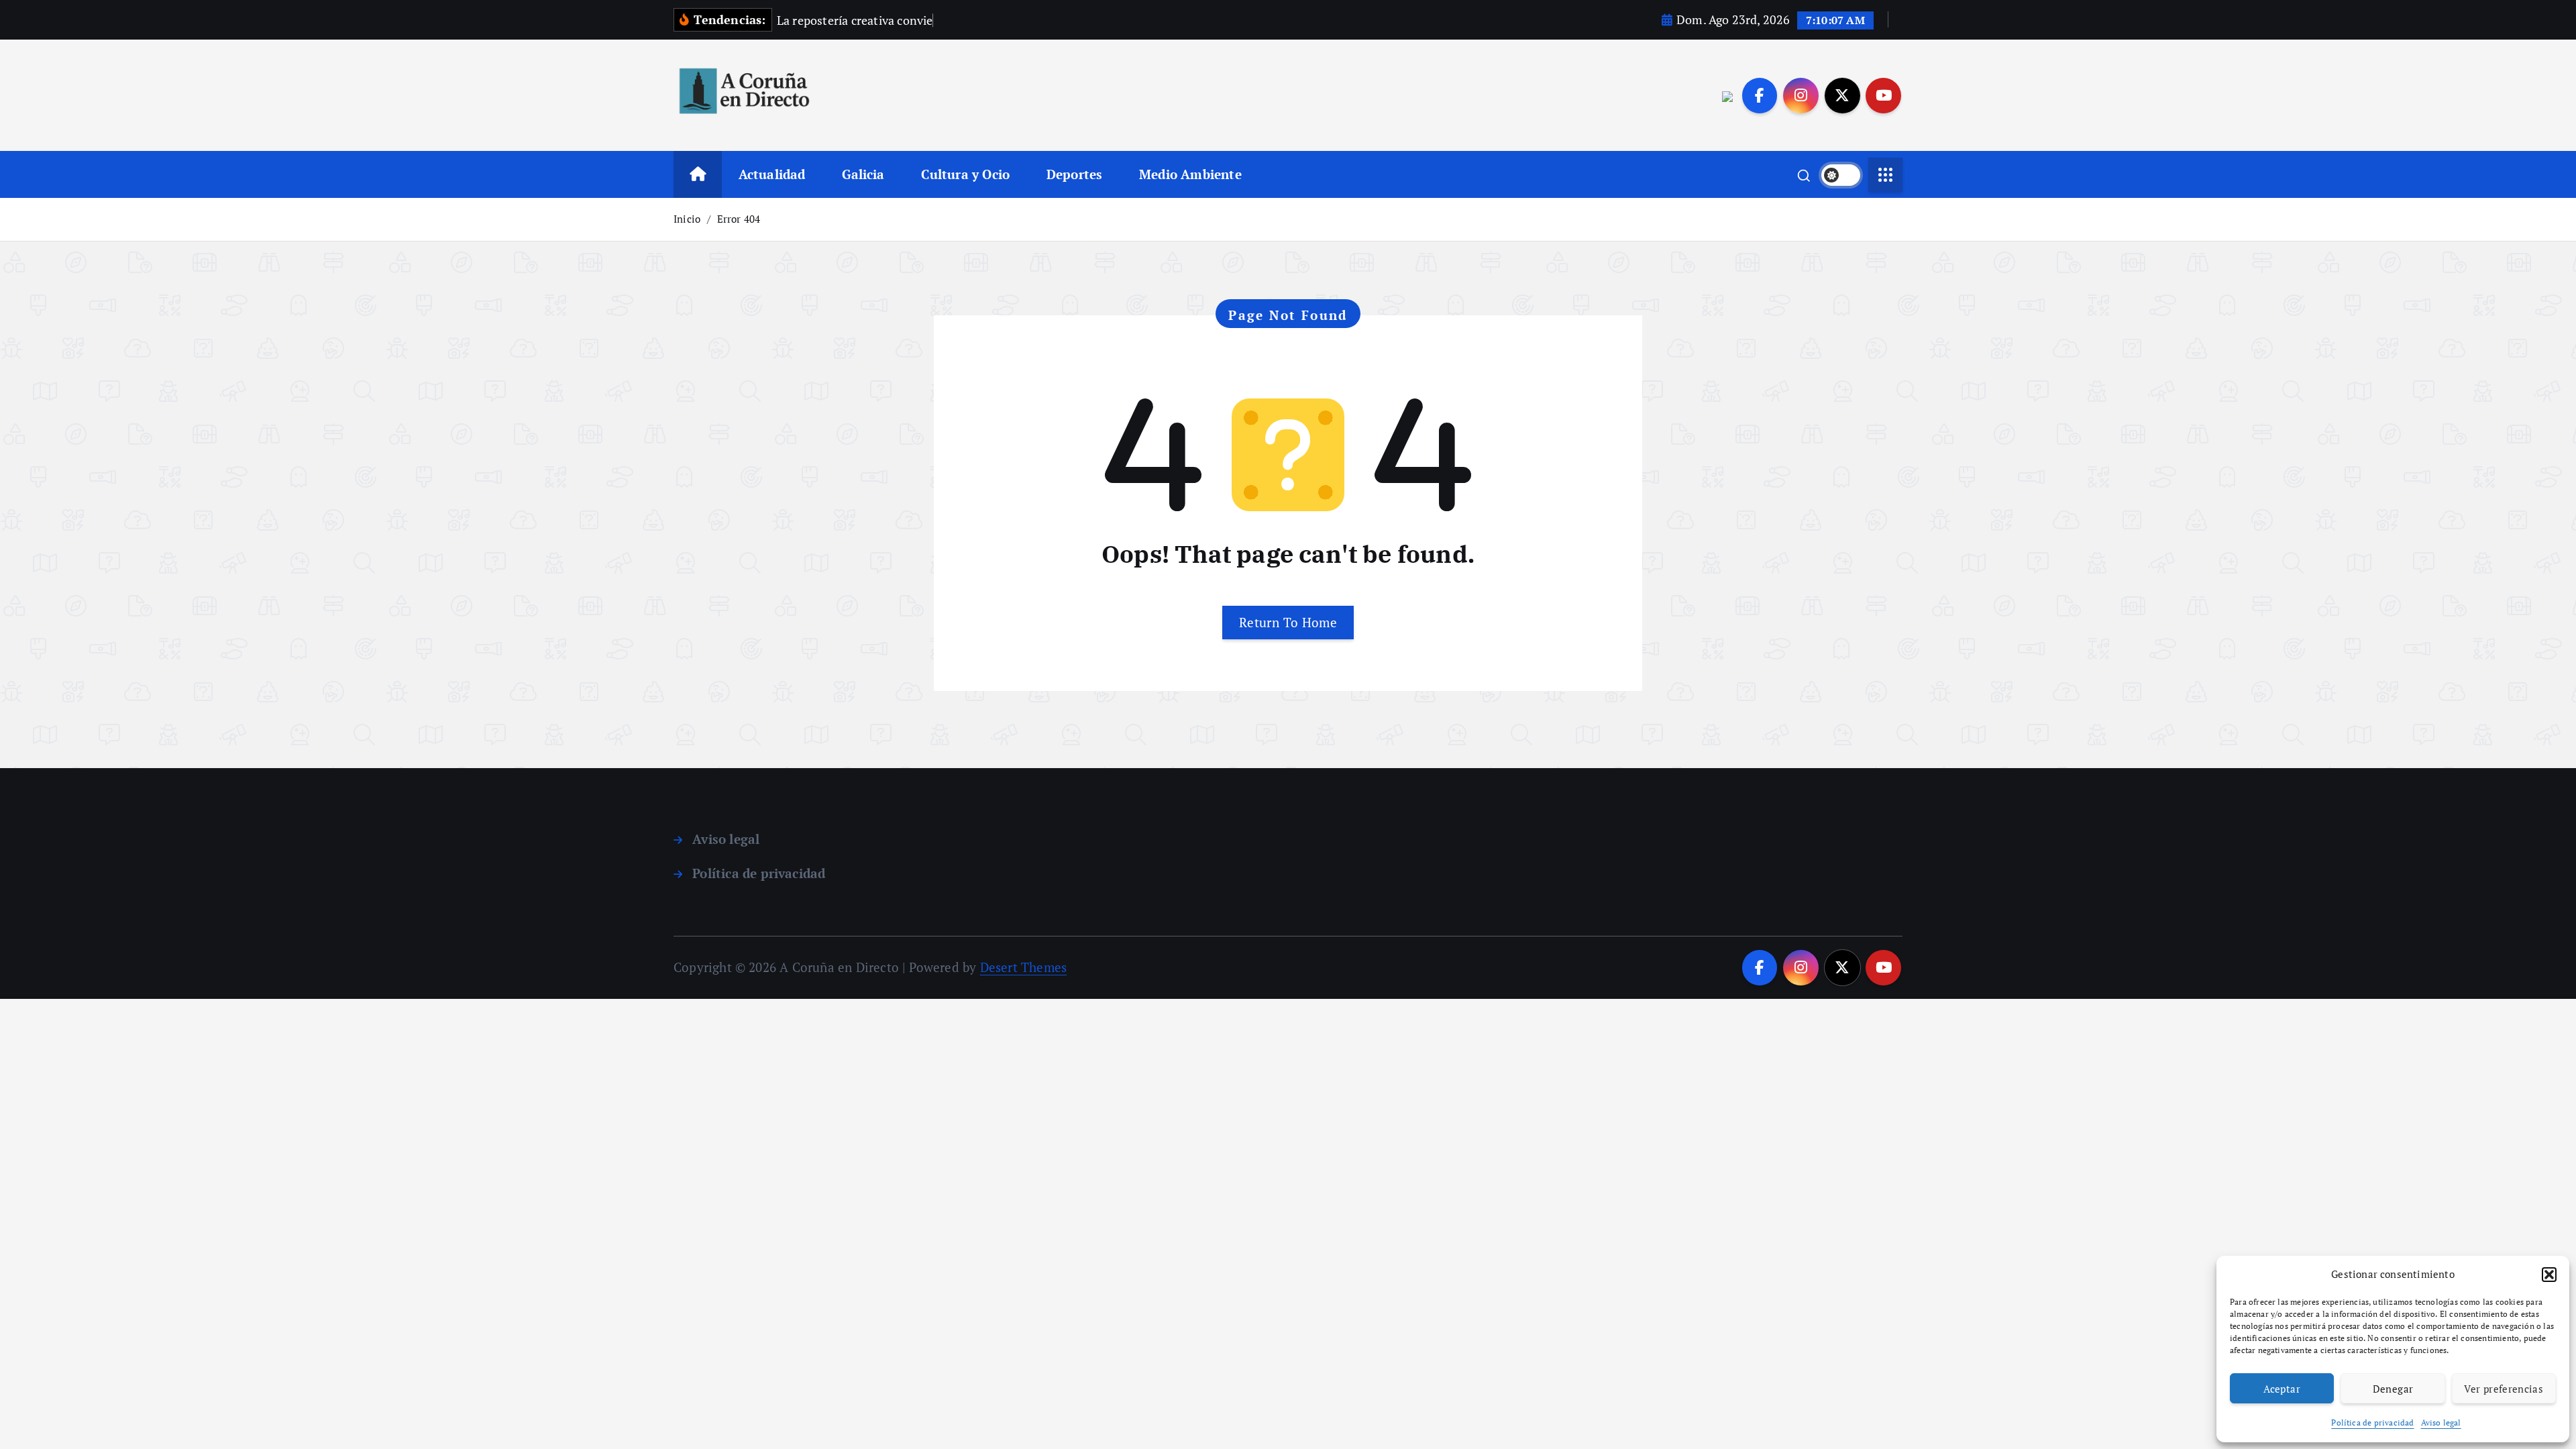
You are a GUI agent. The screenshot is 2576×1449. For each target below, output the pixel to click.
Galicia (863, 174)
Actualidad (772, 174)
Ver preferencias (2504, 1389)
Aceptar (2282, 1389)
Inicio (687, 219)
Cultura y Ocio (965, 174)
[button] (2549, 1275)
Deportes (1075, 174)
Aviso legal (2441, 1423)
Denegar (2393, 1389)
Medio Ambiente (1190, 174)
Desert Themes (1024, 967)
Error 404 (739, 219)
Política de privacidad (2372, 1423)
